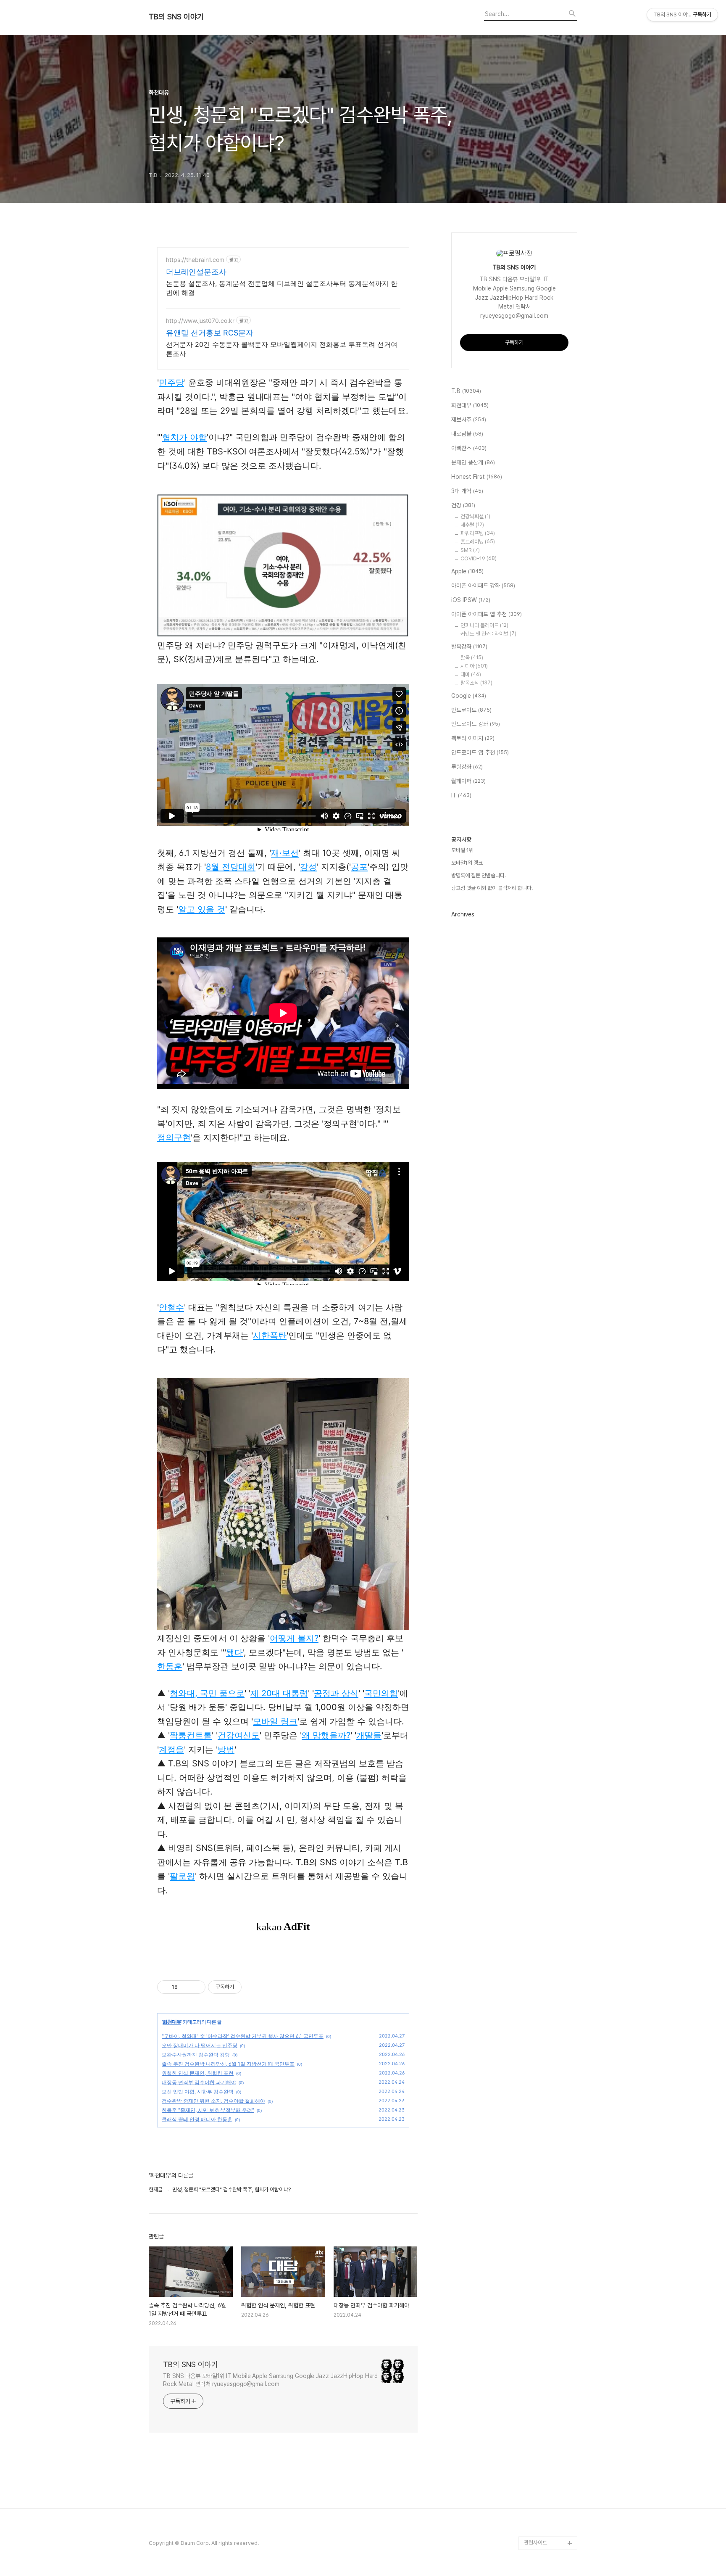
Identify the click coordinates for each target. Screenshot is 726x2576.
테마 (471, 674)
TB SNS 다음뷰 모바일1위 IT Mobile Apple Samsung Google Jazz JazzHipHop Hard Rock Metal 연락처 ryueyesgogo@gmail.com (270, 2380)
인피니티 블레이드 (484, 625)
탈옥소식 (476, 683)
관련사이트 (535, 2543)
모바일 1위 (462, 850)
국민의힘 (381, 1693)
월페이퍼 (468, 781)
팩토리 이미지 (473, 738)
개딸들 (369, 1735)
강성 (308, 867)
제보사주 (469, 420)
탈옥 (472, 658)
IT (461, 795)
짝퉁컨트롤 (191, 1735)
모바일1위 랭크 (467, 863)
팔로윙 (182, 1876)
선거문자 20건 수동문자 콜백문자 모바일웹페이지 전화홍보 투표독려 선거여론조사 (282, 349)
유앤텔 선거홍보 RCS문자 (210, 333)
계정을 (171, 1750)
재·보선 (285, 853)
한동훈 (170, 1666)
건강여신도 (239, 1735)
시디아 (474, 666)
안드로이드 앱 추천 (480, 752)
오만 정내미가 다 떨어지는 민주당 (200, 2045)
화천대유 (172, 2022)
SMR (470, 550)
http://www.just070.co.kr (200, 321)
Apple (467, 571)
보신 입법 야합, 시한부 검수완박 (198, 2092)
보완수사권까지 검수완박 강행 (196, 2055)
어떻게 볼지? (294, 1638)
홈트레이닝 (478, 542)
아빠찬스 (469, 448)
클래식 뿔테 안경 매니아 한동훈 (197, 2119)
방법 (226, 1750)
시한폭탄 (270, 1336)
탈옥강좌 (469, 647)
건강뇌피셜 (475, 516)
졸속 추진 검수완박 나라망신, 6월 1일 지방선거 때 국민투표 (228, 2064)
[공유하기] (185, 1987)
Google (469, 696)
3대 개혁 (467, 491)
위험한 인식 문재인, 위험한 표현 (198, 2073)
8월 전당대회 (231, 867)
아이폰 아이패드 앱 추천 (487, 614)
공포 (359, 867)
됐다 (234, 1652)
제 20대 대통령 (279, 1693)
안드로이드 (471, 710)
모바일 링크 (275, 1721)
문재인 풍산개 (473, 462)
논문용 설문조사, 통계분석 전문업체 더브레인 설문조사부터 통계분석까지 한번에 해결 (282, 288)
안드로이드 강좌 (476, 724)
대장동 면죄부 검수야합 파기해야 (199, 2082)
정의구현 (174, 1138)
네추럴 (472, 525)
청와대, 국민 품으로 (207, 1693)
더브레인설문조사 (196, 272)
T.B (466, 391)
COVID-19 (479, 558)
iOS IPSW (471, 600)
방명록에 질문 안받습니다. (479, 875)
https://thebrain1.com (195, 260)
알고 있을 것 (202, 909)
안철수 (171, 1307)
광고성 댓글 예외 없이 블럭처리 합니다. (492, 888)
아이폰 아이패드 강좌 (483, 586)
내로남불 (467, 434)
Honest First (477, 477)
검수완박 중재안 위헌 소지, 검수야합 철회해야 (213, 2101)
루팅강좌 (467, 767)
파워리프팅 (478, 533)
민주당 (171, 383)
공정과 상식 (336, 1693)
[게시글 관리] (196, 1987)
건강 (463, 505)
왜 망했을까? (326, 1735)
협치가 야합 (184, 437)
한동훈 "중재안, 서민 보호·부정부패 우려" (208, 2110)
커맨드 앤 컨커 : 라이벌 (488, 634)
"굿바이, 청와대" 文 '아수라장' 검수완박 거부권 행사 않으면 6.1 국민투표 (243, 2036)
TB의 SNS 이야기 (176, 17)
